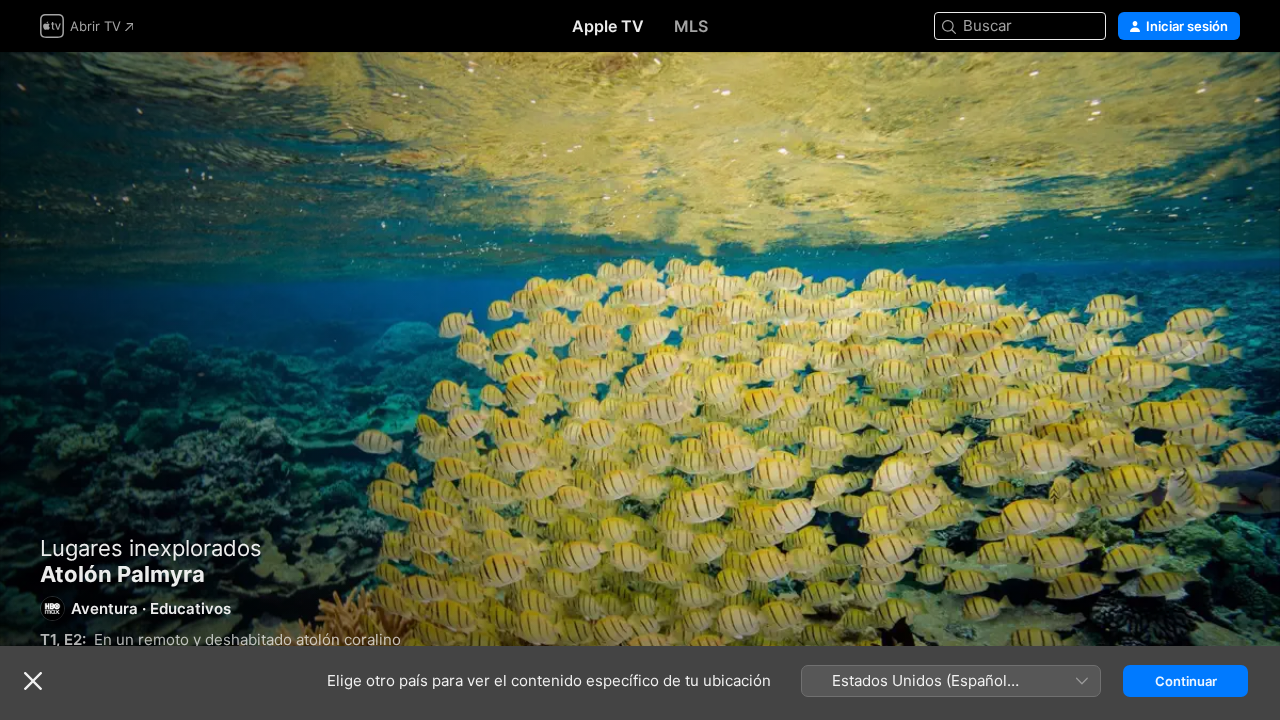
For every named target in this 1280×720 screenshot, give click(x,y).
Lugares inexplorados (151, 548)
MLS (691, 26)
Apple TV (608, 26)
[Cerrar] (33, 681)
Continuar (1186, 681)
